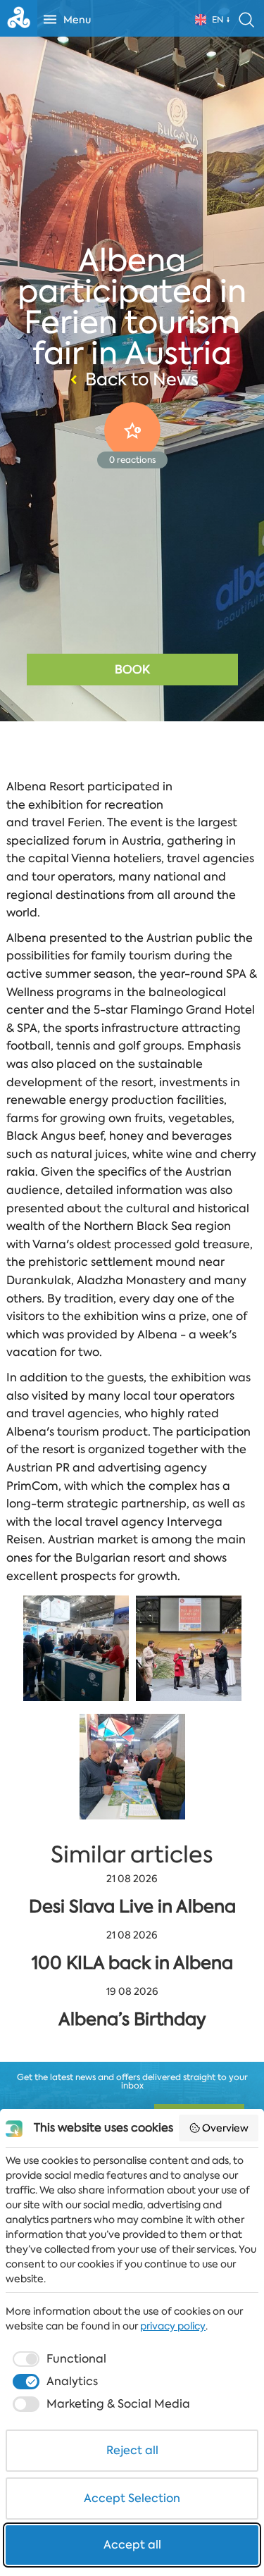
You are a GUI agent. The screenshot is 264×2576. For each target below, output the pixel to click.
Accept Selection (132, 2498)
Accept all (132, 2545)
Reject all (132, 2450)
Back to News (142, 380)
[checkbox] (58, 2359)
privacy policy (173, 2326)
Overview (225, 2128)
